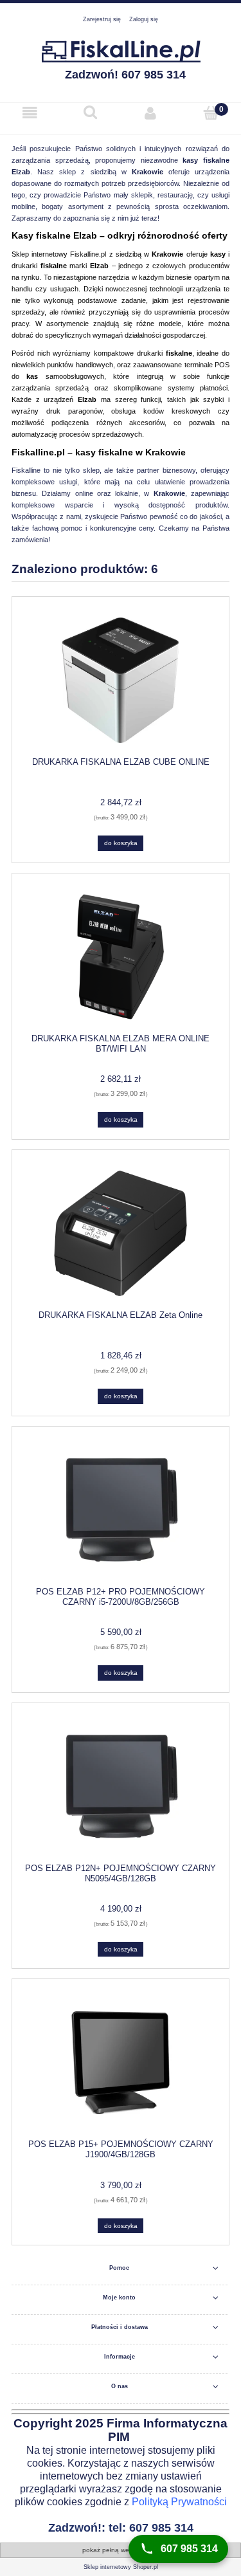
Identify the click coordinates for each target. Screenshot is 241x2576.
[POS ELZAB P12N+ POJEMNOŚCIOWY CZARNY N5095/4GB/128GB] (121, 1786)
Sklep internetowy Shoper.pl (121, 2567)
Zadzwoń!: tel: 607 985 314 (121, 2528)
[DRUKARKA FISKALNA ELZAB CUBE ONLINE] (121, 680)
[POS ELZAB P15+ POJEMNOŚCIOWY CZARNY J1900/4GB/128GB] (121, 2063)
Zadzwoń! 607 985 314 (125, 75)
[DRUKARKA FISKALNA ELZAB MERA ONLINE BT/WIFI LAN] (121, 957)
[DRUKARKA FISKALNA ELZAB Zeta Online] (121, 1233)
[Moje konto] (151, 113)
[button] (30, 114)
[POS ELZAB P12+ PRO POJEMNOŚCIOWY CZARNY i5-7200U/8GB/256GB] (121, 1510)
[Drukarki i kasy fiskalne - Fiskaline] (121, 50)
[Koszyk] (211, 113)
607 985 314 (189, 2549)
